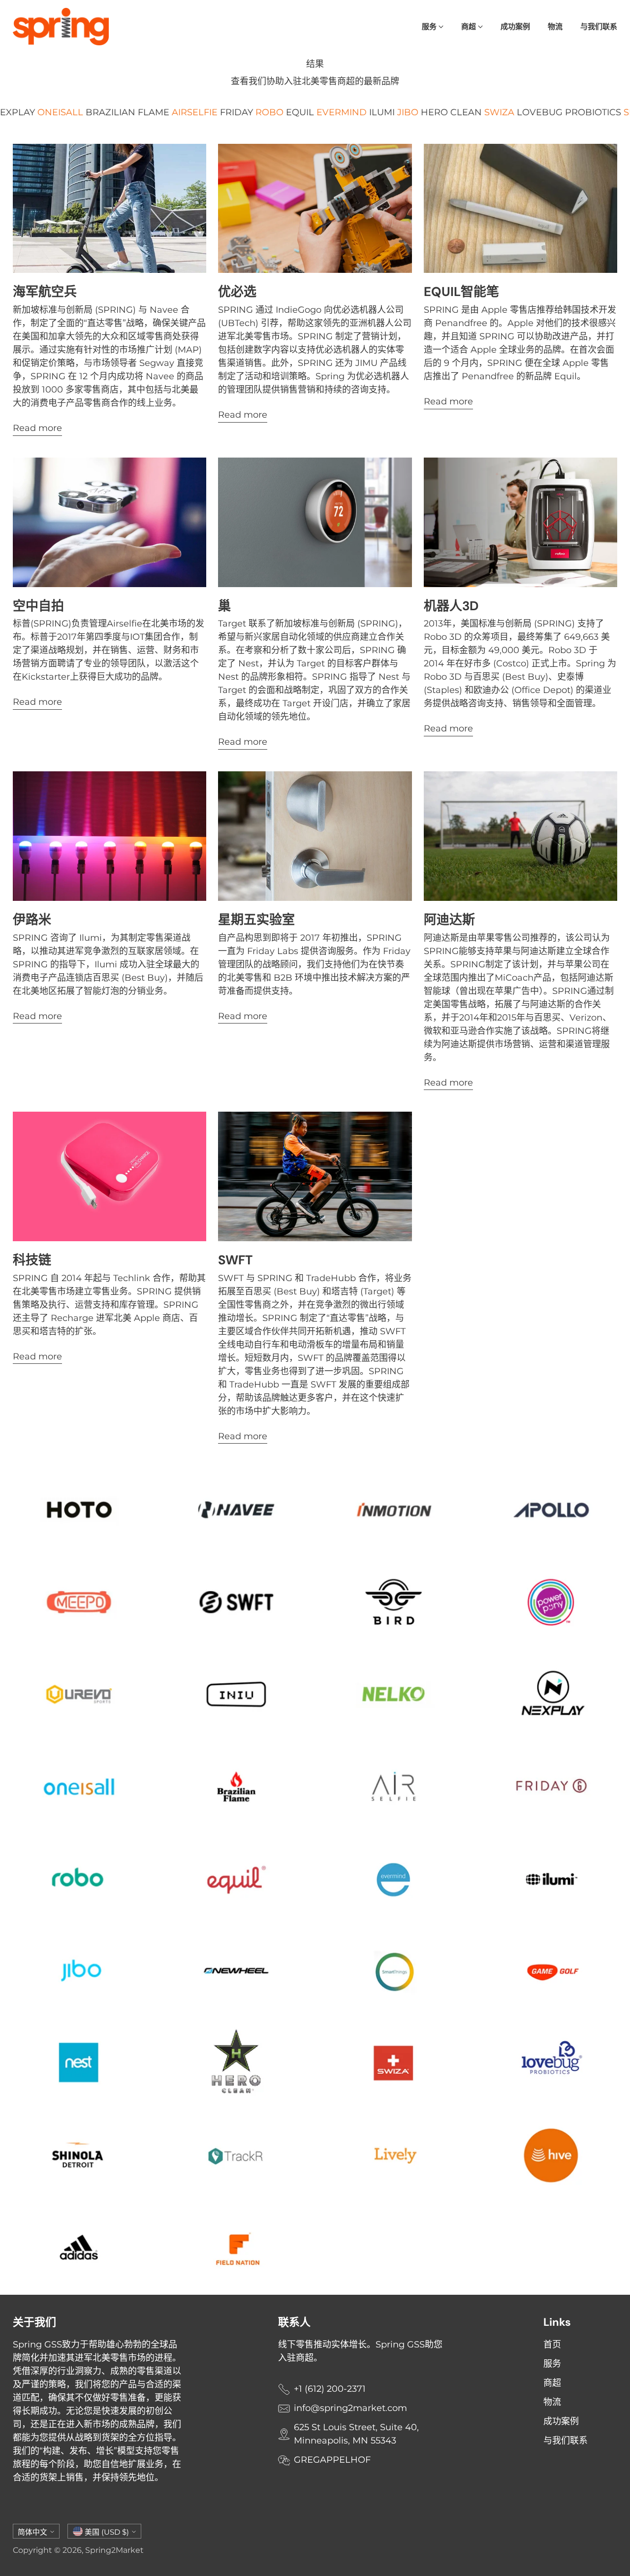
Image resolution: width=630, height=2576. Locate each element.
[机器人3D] (521, 522)
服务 (552, 2364)
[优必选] (315, 208)
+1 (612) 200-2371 (330, 2389)
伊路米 (32, 920)
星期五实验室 (256, 920)
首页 (552, 2345)
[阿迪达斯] (521, 836)
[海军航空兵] (110, 208)
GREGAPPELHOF (332, 2460)
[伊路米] (110, 836)
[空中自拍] (110, 522)
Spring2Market (114, 2550)
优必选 (237, 292)
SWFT (235, 1260)
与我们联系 (566, 2441)
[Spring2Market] (61, 27)
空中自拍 (38, 606)
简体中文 (32, 2532)
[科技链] (110, 1176)
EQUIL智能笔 (461, 292)
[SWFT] (315, 1176)
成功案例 (561, 2421)
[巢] (315, 522)
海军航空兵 (45, 292)
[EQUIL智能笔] (521, 208)
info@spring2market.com (350, 2408)
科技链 (32, 1260)
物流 (552, 2402)
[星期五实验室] (315, 836)
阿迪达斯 (449, 920)
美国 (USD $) (107, 2532)
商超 (552, 2383)
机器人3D (451, 606)
